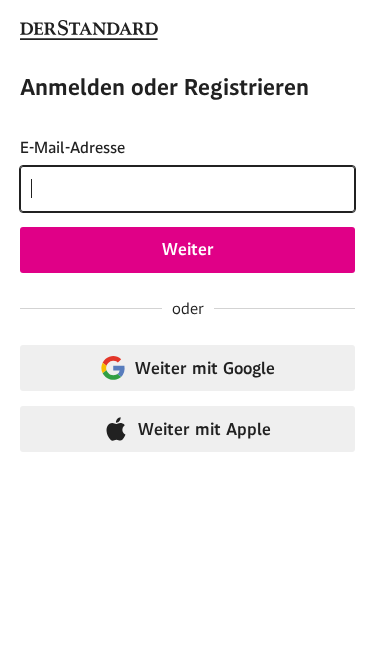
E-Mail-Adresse (72, 147)
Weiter (188, 249)
